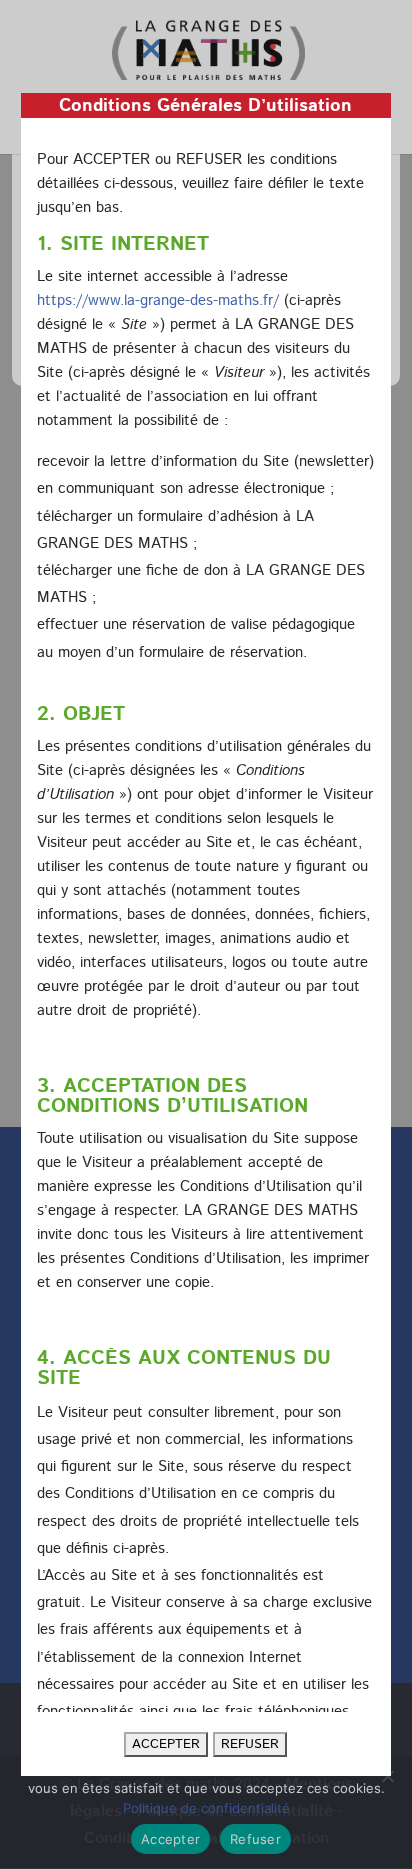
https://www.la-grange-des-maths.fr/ (158, 300)
